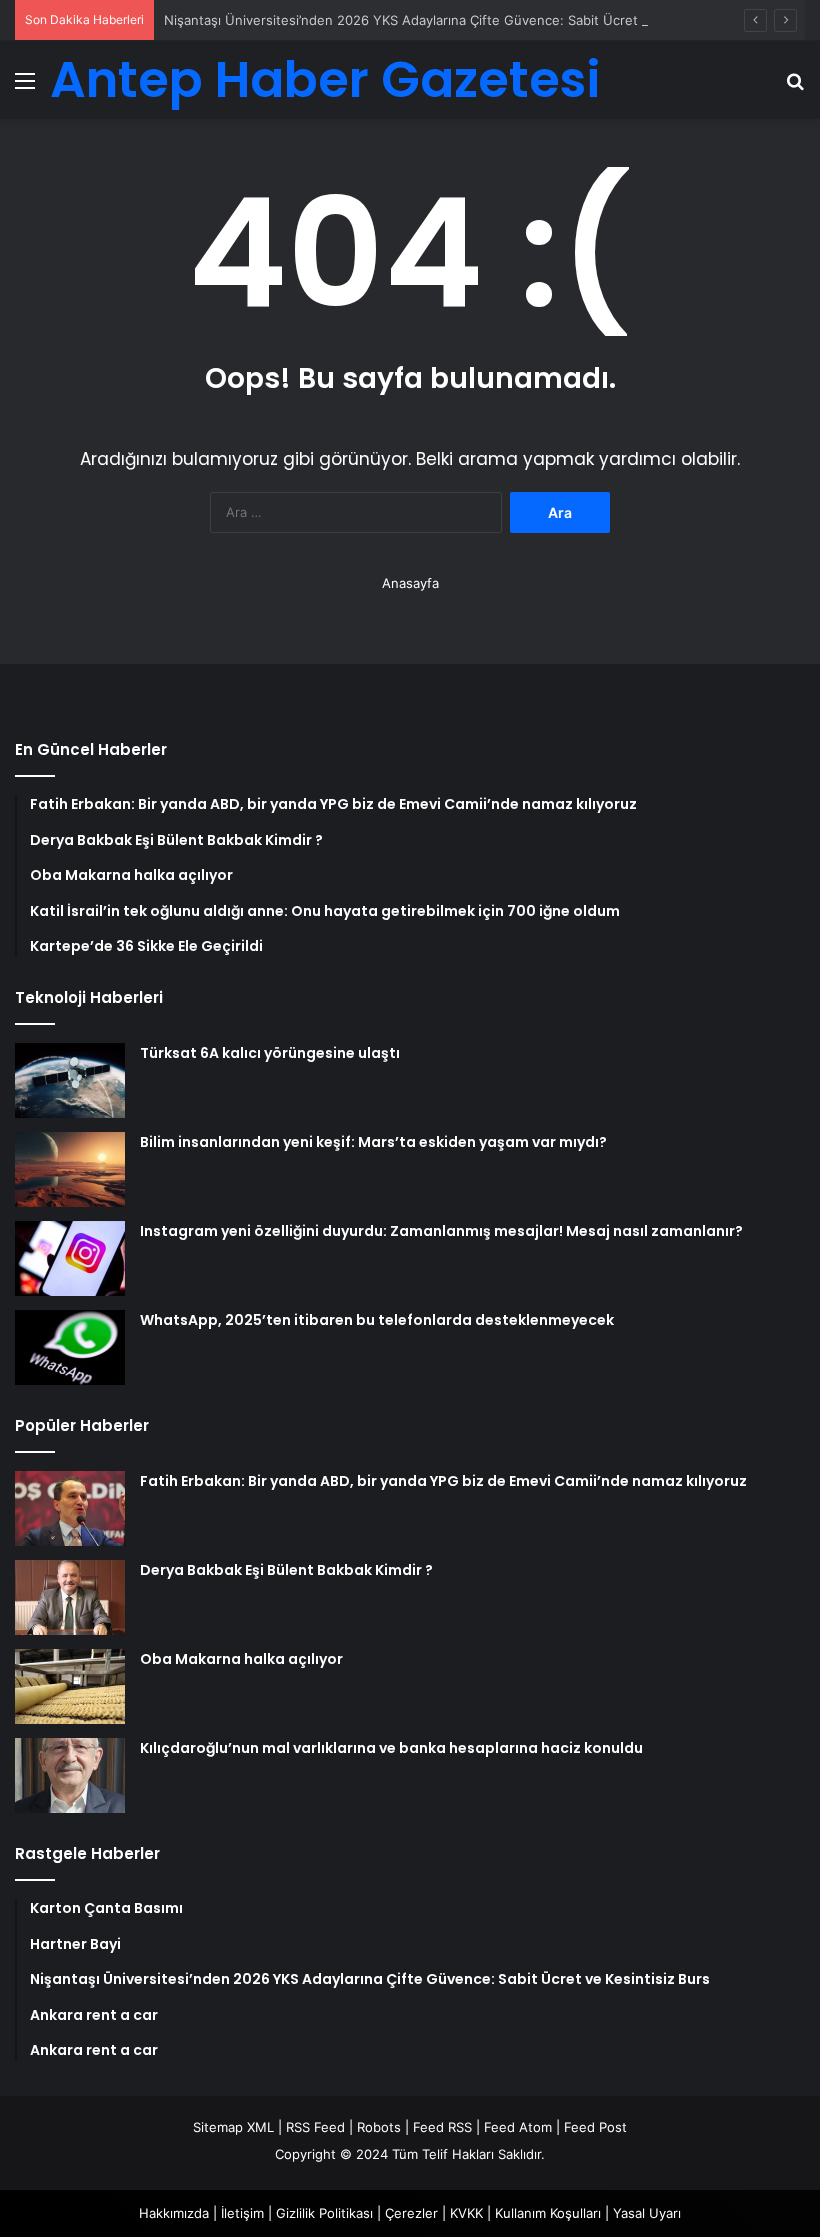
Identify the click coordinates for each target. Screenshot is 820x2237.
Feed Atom (518, 2127)
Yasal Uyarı (647, 2213)
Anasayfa (410, 583)
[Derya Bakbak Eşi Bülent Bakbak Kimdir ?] (70, 1597)
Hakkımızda (174, 2213)
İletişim (242, 2213)
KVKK (466, 2213)
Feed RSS (442, 2127)
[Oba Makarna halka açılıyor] (70, 1686)
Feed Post (595, 2127)
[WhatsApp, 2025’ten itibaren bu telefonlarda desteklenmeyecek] (70, 1347)
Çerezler (411, 2213)
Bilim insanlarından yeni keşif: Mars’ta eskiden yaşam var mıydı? (373, 1142)
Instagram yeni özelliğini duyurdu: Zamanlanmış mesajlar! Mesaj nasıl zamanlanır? (441, 1231)
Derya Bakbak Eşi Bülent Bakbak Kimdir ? (286, 1570)
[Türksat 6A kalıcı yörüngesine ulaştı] (70, 1080)
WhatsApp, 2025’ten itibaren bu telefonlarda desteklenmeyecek (377, 1320)
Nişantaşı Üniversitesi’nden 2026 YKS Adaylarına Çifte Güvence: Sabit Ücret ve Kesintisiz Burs (457, 20)
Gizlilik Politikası (324, 2213)
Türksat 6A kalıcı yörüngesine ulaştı (270, 1053)
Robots (379, 2127)
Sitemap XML (233, 2127)
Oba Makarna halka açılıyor (241, 1659)
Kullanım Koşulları (548, 2213)
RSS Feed (315, 2127)
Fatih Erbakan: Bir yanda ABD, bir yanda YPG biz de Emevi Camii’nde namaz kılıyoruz (443, 1481)
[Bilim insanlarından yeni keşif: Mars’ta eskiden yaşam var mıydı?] (70, 1169)
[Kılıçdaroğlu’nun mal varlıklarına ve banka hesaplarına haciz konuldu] (70, 1775)
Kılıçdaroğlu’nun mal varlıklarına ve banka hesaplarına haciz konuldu (391, 1748)
